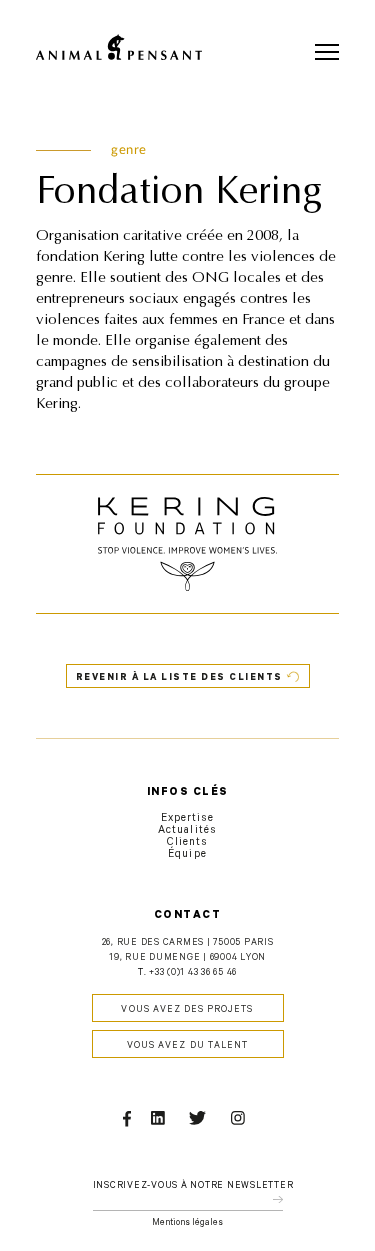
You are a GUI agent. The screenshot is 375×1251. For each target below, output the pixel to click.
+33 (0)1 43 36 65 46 (193, 973)
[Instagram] (241, 1121)
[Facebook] (128, 1121)
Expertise (187, 819)
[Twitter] (202, 1121)
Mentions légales (187, 1223)
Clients (187, 843)
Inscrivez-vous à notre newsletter (193, 1186)
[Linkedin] (161, 1121)
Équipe (187, 855)
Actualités (187, 831)
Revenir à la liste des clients (179, 678)
